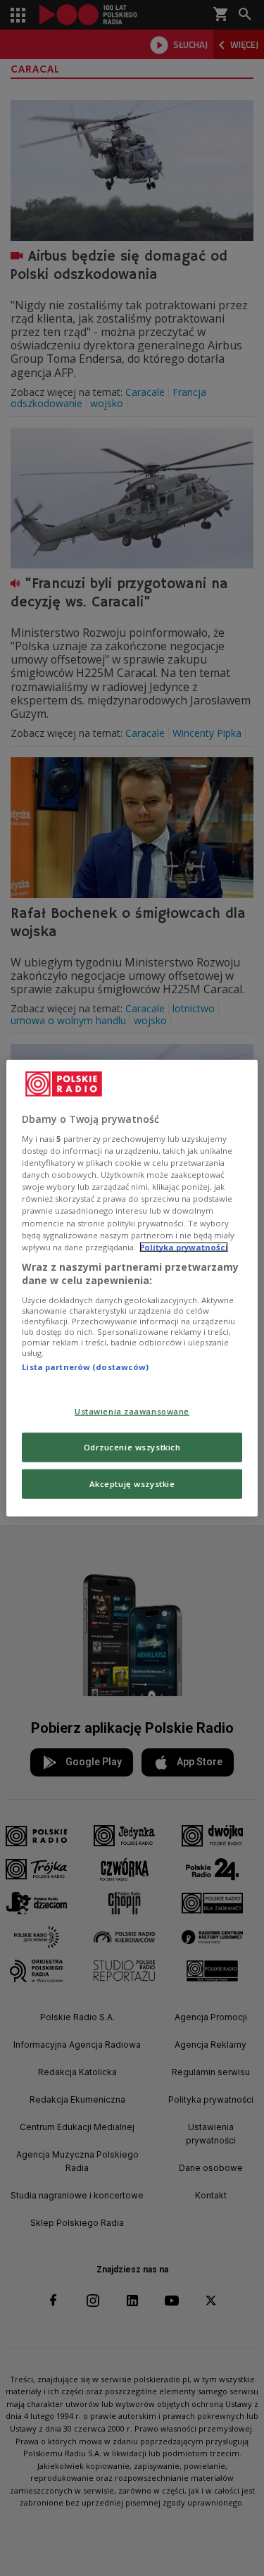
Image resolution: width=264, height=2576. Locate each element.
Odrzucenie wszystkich (132, 1447)
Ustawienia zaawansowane (132, 1411)
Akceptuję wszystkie (132, 1484)
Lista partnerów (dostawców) (85, 1367)
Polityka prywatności (184, 1246)
